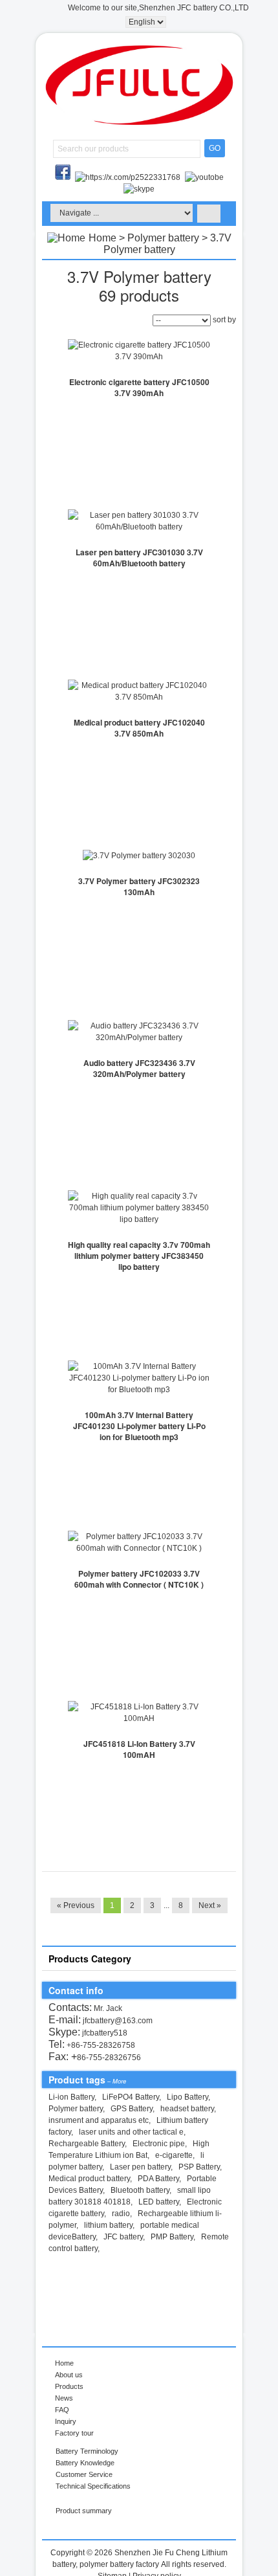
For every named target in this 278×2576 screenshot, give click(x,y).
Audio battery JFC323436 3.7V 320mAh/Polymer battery (139, 1068)
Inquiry (66, 2421)
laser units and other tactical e (131, 2132)
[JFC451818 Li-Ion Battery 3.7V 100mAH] (139, 1713)
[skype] (139, 189)
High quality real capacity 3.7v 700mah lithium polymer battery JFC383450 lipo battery (139, 1256)
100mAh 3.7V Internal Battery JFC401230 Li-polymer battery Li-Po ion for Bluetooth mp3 (139, 1426)
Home (102, 238)
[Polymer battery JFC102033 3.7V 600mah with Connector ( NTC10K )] (139, 1542)
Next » (210, 1905)
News (64, 2398)
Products (69, 2386)
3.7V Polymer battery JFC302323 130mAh (139, 886)
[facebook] (64, 177)
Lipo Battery (187, 2097)
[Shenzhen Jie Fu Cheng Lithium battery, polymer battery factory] (139, 122)
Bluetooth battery (140, 2190)
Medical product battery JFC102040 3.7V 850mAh (139, 728)
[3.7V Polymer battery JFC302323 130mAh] (139, 856)
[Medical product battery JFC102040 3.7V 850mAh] (139, 691)
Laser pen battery (140, 2167)
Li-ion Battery (71, 2097)
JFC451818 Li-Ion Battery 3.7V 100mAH (139, 1749)
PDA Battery (158, 2179)
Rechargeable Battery (87, 2144)
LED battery (159, 2202)
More (119, 2081)
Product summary (84, 2511)
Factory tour (74, 2433)
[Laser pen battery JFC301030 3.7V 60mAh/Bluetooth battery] (139, 521)
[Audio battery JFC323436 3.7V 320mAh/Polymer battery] (139, 1032)
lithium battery (108, 2225)
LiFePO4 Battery (131, 2097)
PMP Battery (172, 2237)
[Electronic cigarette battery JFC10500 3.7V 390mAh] (139, 351)
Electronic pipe (159, 2144)
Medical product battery (89, 2179)
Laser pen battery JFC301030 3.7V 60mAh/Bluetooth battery (139, 558)
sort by (224, 320)
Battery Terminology (87, 2451)
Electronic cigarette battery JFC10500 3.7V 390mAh (139, 387)
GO (215, 148)
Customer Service (84, 2474)
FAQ (62, 2410)
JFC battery (123, 2237)
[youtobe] (204, 177)
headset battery (187, 2109)
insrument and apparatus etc (99, 2120)
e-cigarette (174, 2155)
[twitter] (129, 177)
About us (69, 2375)
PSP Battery (199, 2167)
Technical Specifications (93, 2486)
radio (121, 2214)
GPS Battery (132, 2109)
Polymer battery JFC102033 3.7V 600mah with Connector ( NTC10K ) (139, 1579)
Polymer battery (163, 238)
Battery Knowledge (85, 2463)
